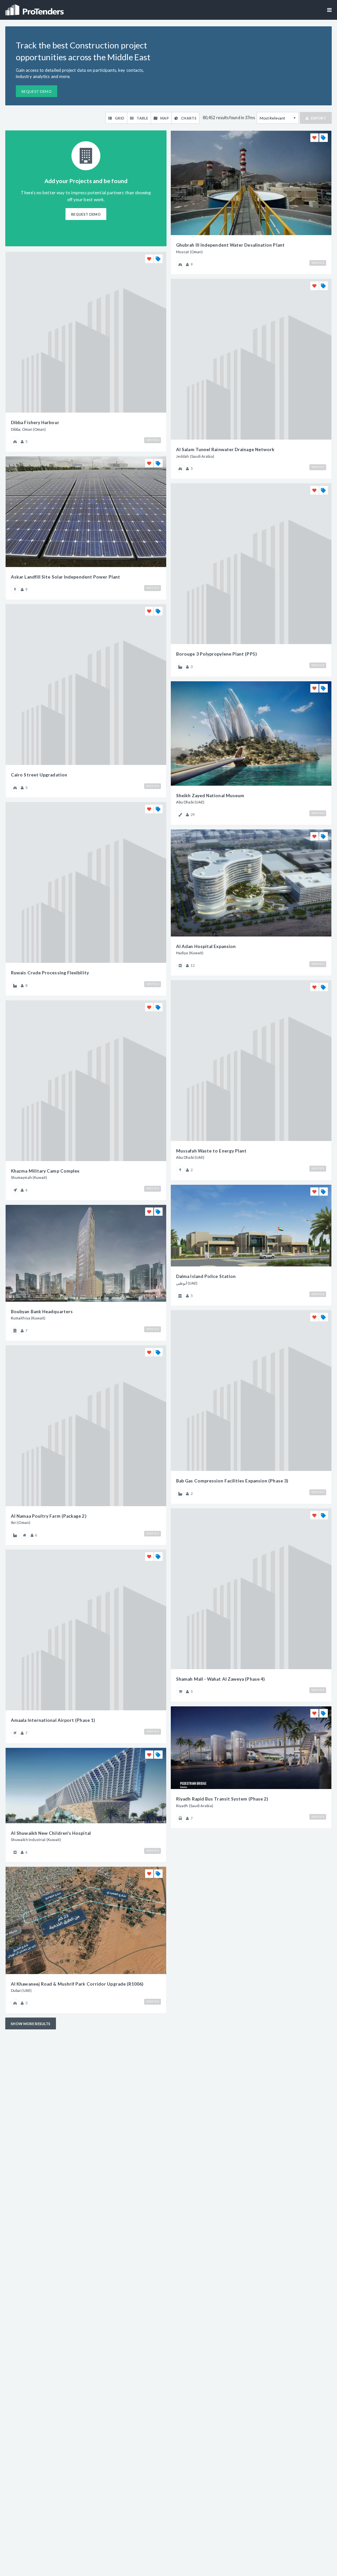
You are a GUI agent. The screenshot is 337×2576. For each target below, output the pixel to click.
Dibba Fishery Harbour (35, 422)
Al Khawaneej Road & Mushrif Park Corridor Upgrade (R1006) (77, 1984)
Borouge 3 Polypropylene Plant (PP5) (216, 654)
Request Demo (37, 91)
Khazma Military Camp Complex (45, 1171)
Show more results (31, 2024)
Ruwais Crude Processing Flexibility (50, 973)
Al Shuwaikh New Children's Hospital (51, 1833)
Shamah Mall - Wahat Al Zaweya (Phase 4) (220, 1679)
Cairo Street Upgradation (39, 775)
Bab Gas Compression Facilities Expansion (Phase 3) (232, 1481)
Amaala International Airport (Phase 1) (53, 1720)
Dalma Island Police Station (206, 1276)
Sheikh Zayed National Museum (210, 796)
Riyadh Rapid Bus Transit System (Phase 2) (222, 1799)
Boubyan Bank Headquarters (42, 1312)
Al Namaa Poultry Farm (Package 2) (49, 1516)
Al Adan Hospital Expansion (206, 946)
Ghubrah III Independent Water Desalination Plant (230, 245)
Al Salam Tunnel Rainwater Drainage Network (225, 449)
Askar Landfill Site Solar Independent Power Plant (65, 577)
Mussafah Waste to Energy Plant (211, 1151)
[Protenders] (35, 8)
